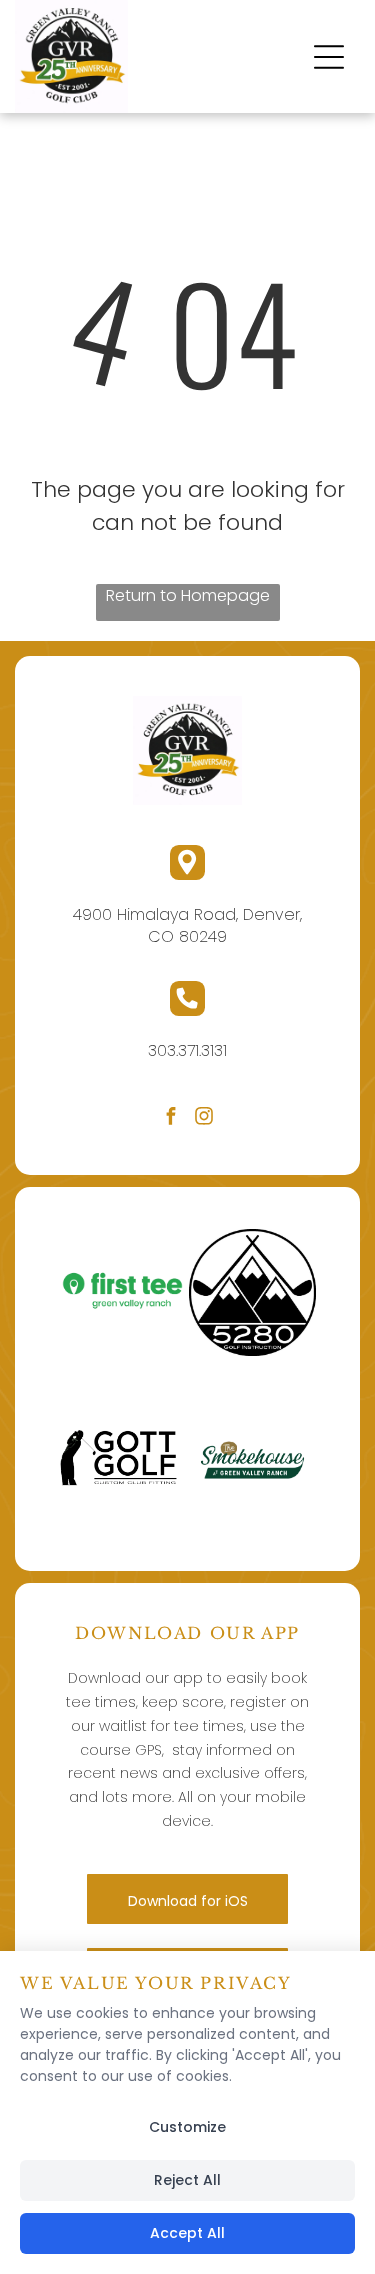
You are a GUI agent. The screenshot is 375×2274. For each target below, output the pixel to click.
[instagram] (204, 1118)
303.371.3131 (187, 1050)
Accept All (187, 2233)
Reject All (187, 2180)
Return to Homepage (188, 595)
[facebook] (171, 1118)
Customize (187, 2127)
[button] (329, 57)
